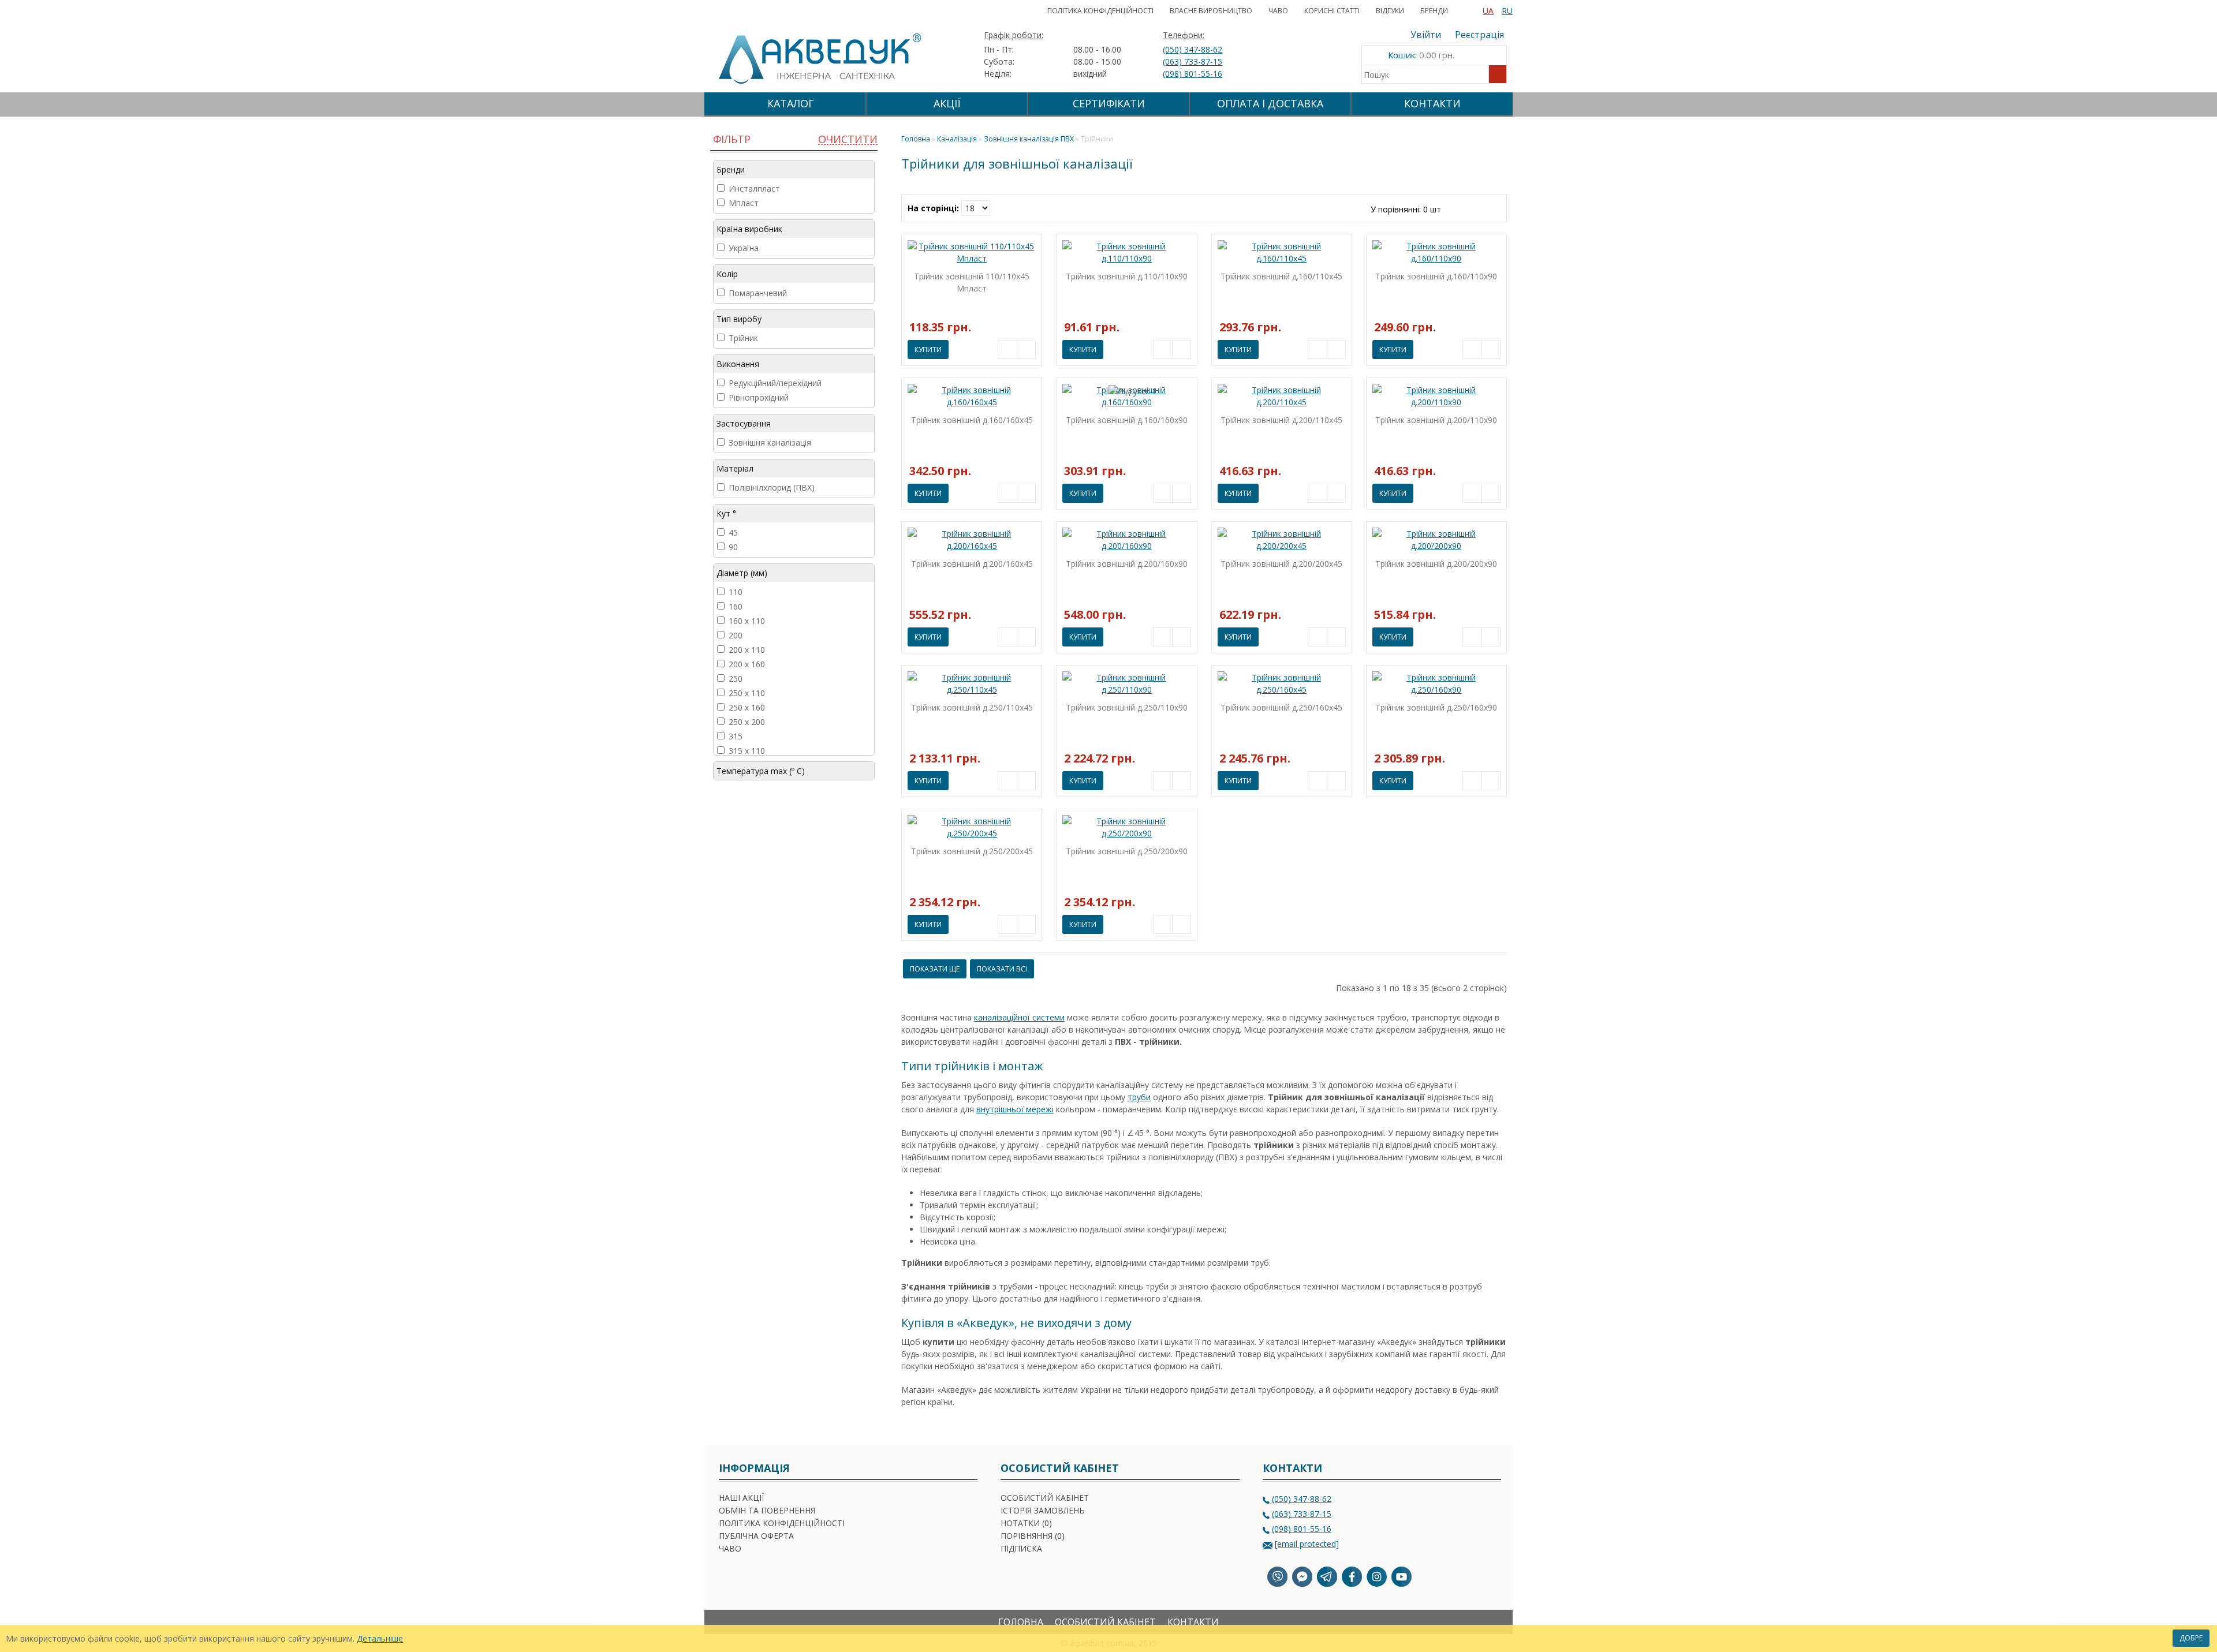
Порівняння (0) (1033, 1536)
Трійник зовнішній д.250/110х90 (1127, 707)
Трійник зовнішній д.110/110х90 (1127, 276)
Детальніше (380, 1638)
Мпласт (744, 203)
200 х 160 (747, 664)
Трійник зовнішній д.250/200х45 (972, 851)
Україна (744, 248)
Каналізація (957, 139)
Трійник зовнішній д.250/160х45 (1281, 707)
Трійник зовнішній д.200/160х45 (972, 564)
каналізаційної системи (1019, 1017)
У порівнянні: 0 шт (1406, 209)
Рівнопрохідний (759, 397)
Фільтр (730, 139)
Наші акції (741, 1498)
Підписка (1021, 1548)
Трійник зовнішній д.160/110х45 (1281, 276)
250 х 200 (747, 722)
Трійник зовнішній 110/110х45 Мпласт (972, 282)
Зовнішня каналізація (770, 442)
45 (733, 532)
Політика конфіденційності (1100, 11)
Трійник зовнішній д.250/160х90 (1436, 707)
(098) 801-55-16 (1193, 74)
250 (736, 679)
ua (1488, 11)
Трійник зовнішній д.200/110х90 (1436, 420)
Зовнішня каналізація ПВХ (1029, 139)
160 (736, 606)
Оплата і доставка (1270, 103)
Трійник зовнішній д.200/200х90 (1436, 564)
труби (1139, 1097)
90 (733, 547)
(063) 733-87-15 (1193, 61)
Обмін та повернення (767, 1510)
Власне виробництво (1211, 11)
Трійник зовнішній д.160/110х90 (1436, 276)
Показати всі (1002, 969)
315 (736, 736)
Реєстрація (1479, 35)
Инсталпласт (754, 188)
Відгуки (1390, 11)
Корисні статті (1332, 11)
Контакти (1432, 103)
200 (736, 635)
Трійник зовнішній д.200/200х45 (1281, 564)
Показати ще (935, 969)
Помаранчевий (758, 293)
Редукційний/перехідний (775, 383)
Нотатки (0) (1026, 1523)
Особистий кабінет (1045, 1498)
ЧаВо (1278, 11)
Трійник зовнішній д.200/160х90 (1127, 564)
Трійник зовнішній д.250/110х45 (972, 707)
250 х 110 (747, 693)
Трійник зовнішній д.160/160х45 (972, 420)
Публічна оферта (756, 1536)
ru (1507, 11)
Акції (947, 103)
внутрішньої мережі (1015, 1109)
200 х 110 (747, 650)
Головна (1021, 1622)
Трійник (743, 338)
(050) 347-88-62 (1193, 49)
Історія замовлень (1043, 1510)
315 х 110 (747, 751)
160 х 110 (747, 621)
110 (736, 592)
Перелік (1466, 207)
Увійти (1426, 35)
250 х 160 (747, 707)
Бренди (1434, 11)
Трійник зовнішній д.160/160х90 (1127, 420)
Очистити (848, 139)
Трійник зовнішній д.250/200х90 (1127, 851)
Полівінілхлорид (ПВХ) (772, 487)
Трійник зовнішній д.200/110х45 (1281, 420)
